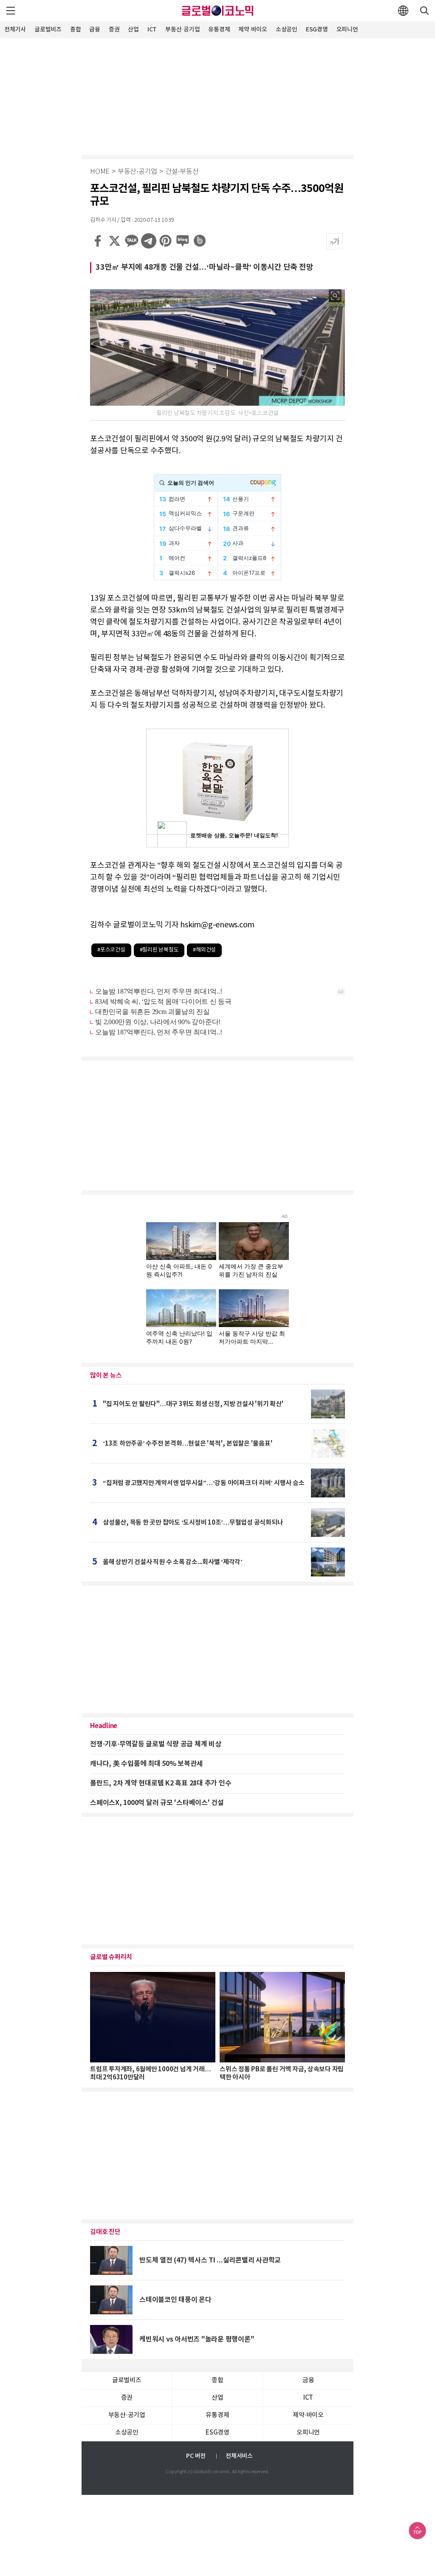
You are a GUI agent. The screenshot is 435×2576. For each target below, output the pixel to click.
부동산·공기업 (182, 30)
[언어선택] (403, 11)
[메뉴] (11, 11)
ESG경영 (317, 30)
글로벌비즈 (48, 30)
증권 (114, 30)
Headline (104, 1726)
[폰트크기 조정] (334, 241)
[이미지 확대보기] (335, 296)
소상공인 (287, 30)
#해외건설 (204, 950)
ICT (152, 30)
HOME (100, 172)
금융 (95, 30)
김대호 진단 (105, 2232)
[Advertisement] (217, 96)
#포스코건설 (111, 950)
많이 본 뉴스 (106, 1376)
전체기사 (15, 30)
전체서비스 (239, 2456)
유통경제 (219, 30)
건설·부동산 (182, 172)
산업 (133, 30)
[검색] (424, 11)
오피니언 (347, 30)
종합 (76, 30)
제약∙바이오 (253, 30)
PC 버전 (196, 2456)
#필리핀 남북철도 (159, 950)
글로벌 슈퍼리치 (111, 1957)
